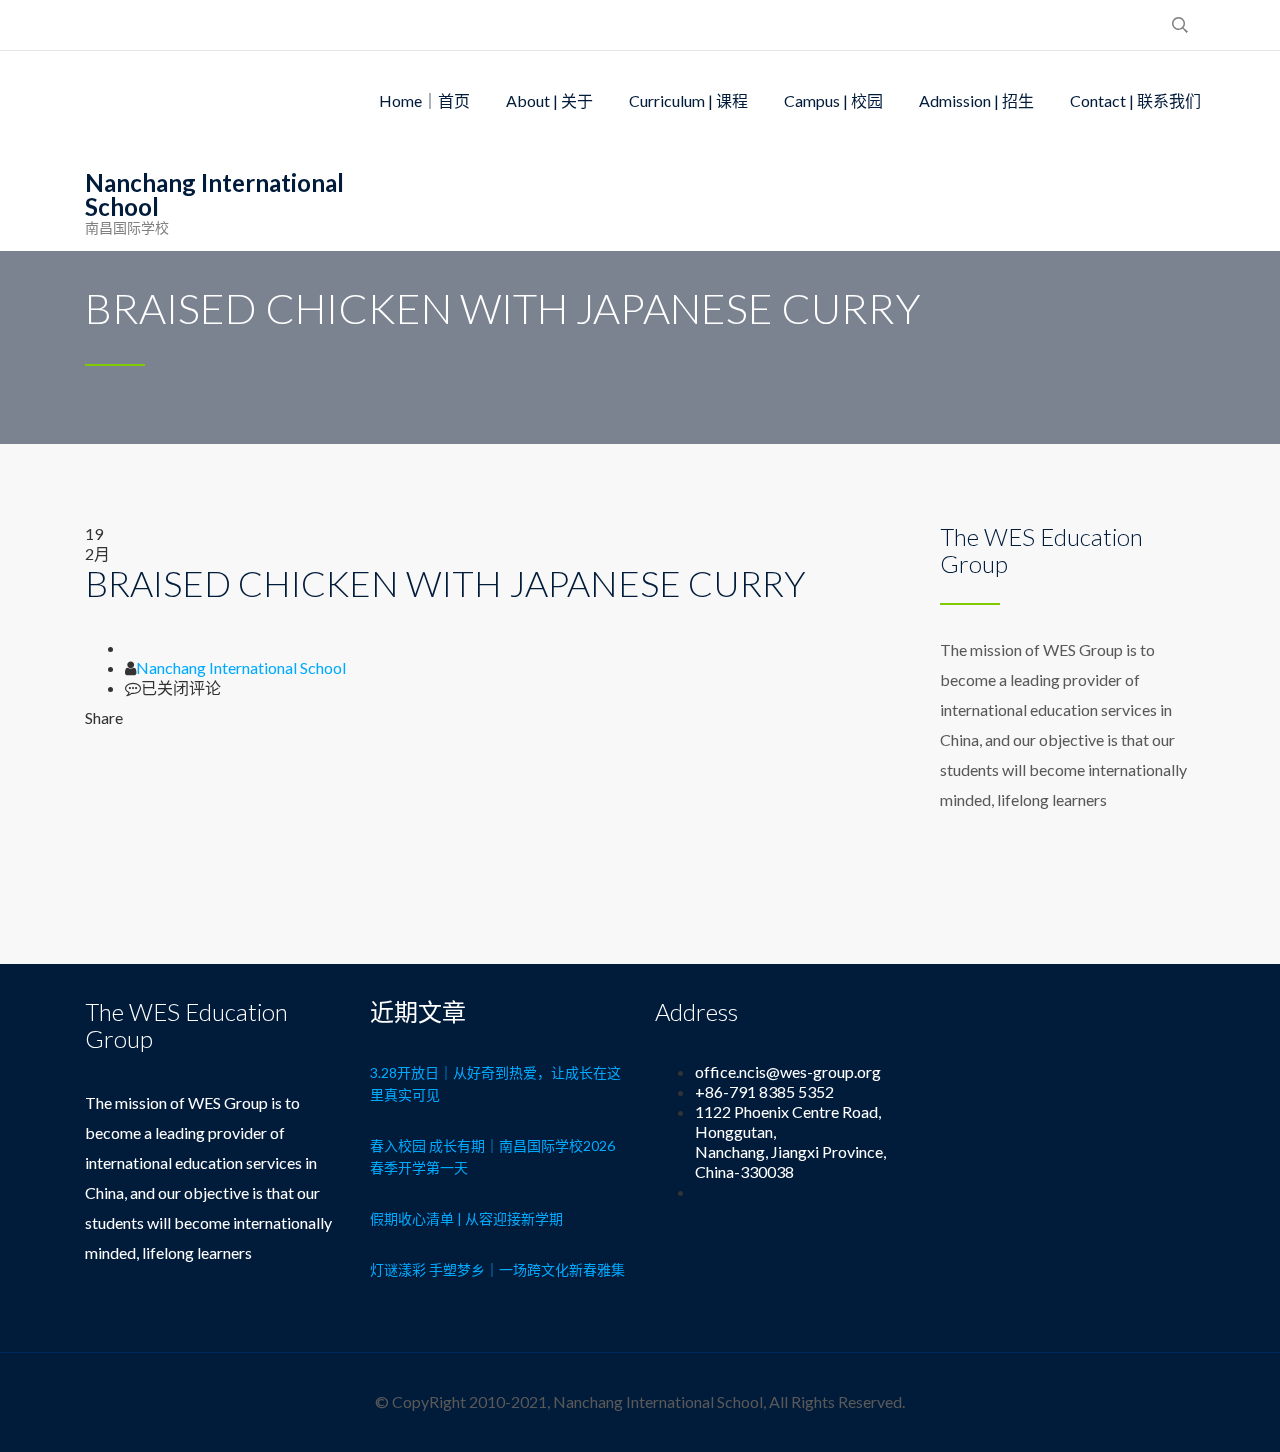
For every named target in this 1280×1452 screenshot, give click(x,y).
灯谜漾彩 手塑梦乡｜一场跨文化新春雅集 (497, 1269)
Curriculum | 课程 (688, 100)
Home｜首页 (424, 100)
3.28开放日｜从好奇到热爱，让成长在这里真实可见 (495, 1083)
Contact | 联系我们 (1135, 100)
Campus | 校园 (833, 100)
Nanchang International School (241, 667)
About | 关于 (549, 100)
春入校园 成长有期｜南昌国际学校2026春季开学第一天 (492, 1156)
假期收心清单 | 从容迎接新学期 (466, 1218)
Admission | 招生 (976, 100)
